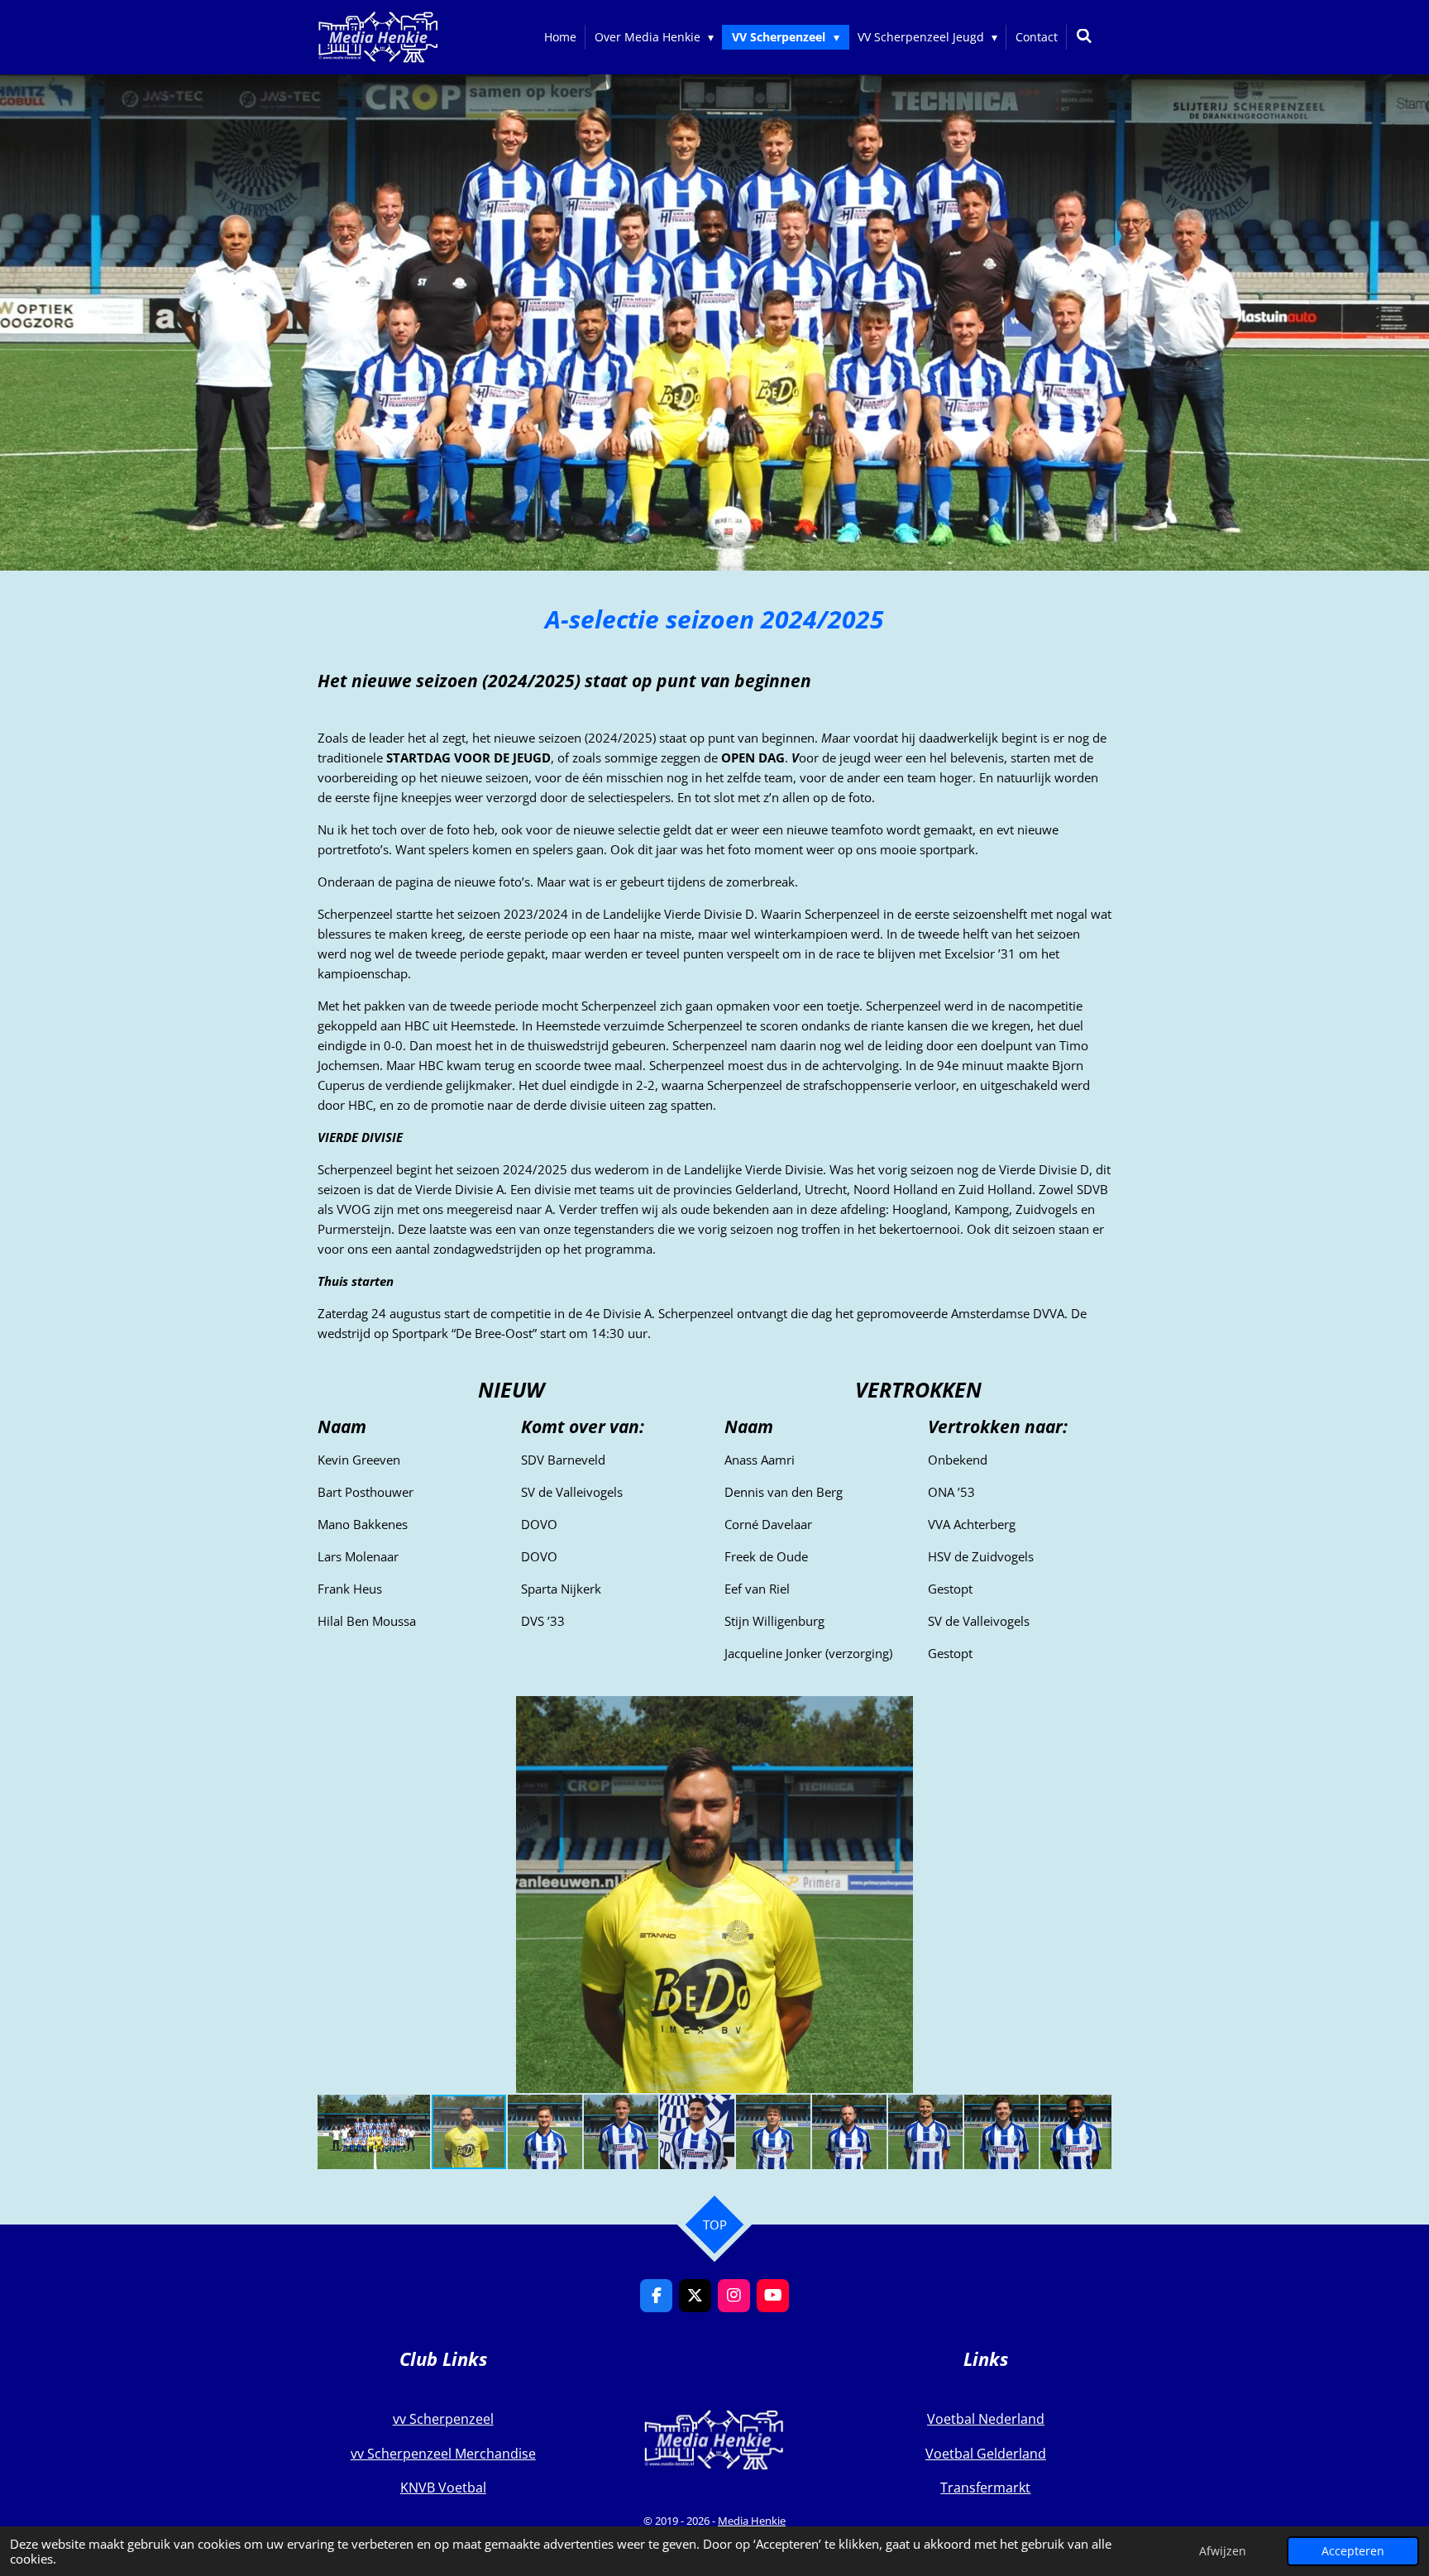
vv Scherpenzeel (443, 2419)
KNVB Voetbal (443, 2488)
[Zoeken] (1084, 36)
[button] (1097, 1711)
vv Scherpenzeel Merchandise (443, 2454)
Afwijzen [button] (1223, 2551)
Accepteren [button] (1353, 2551)
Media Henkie (752, 2521)
